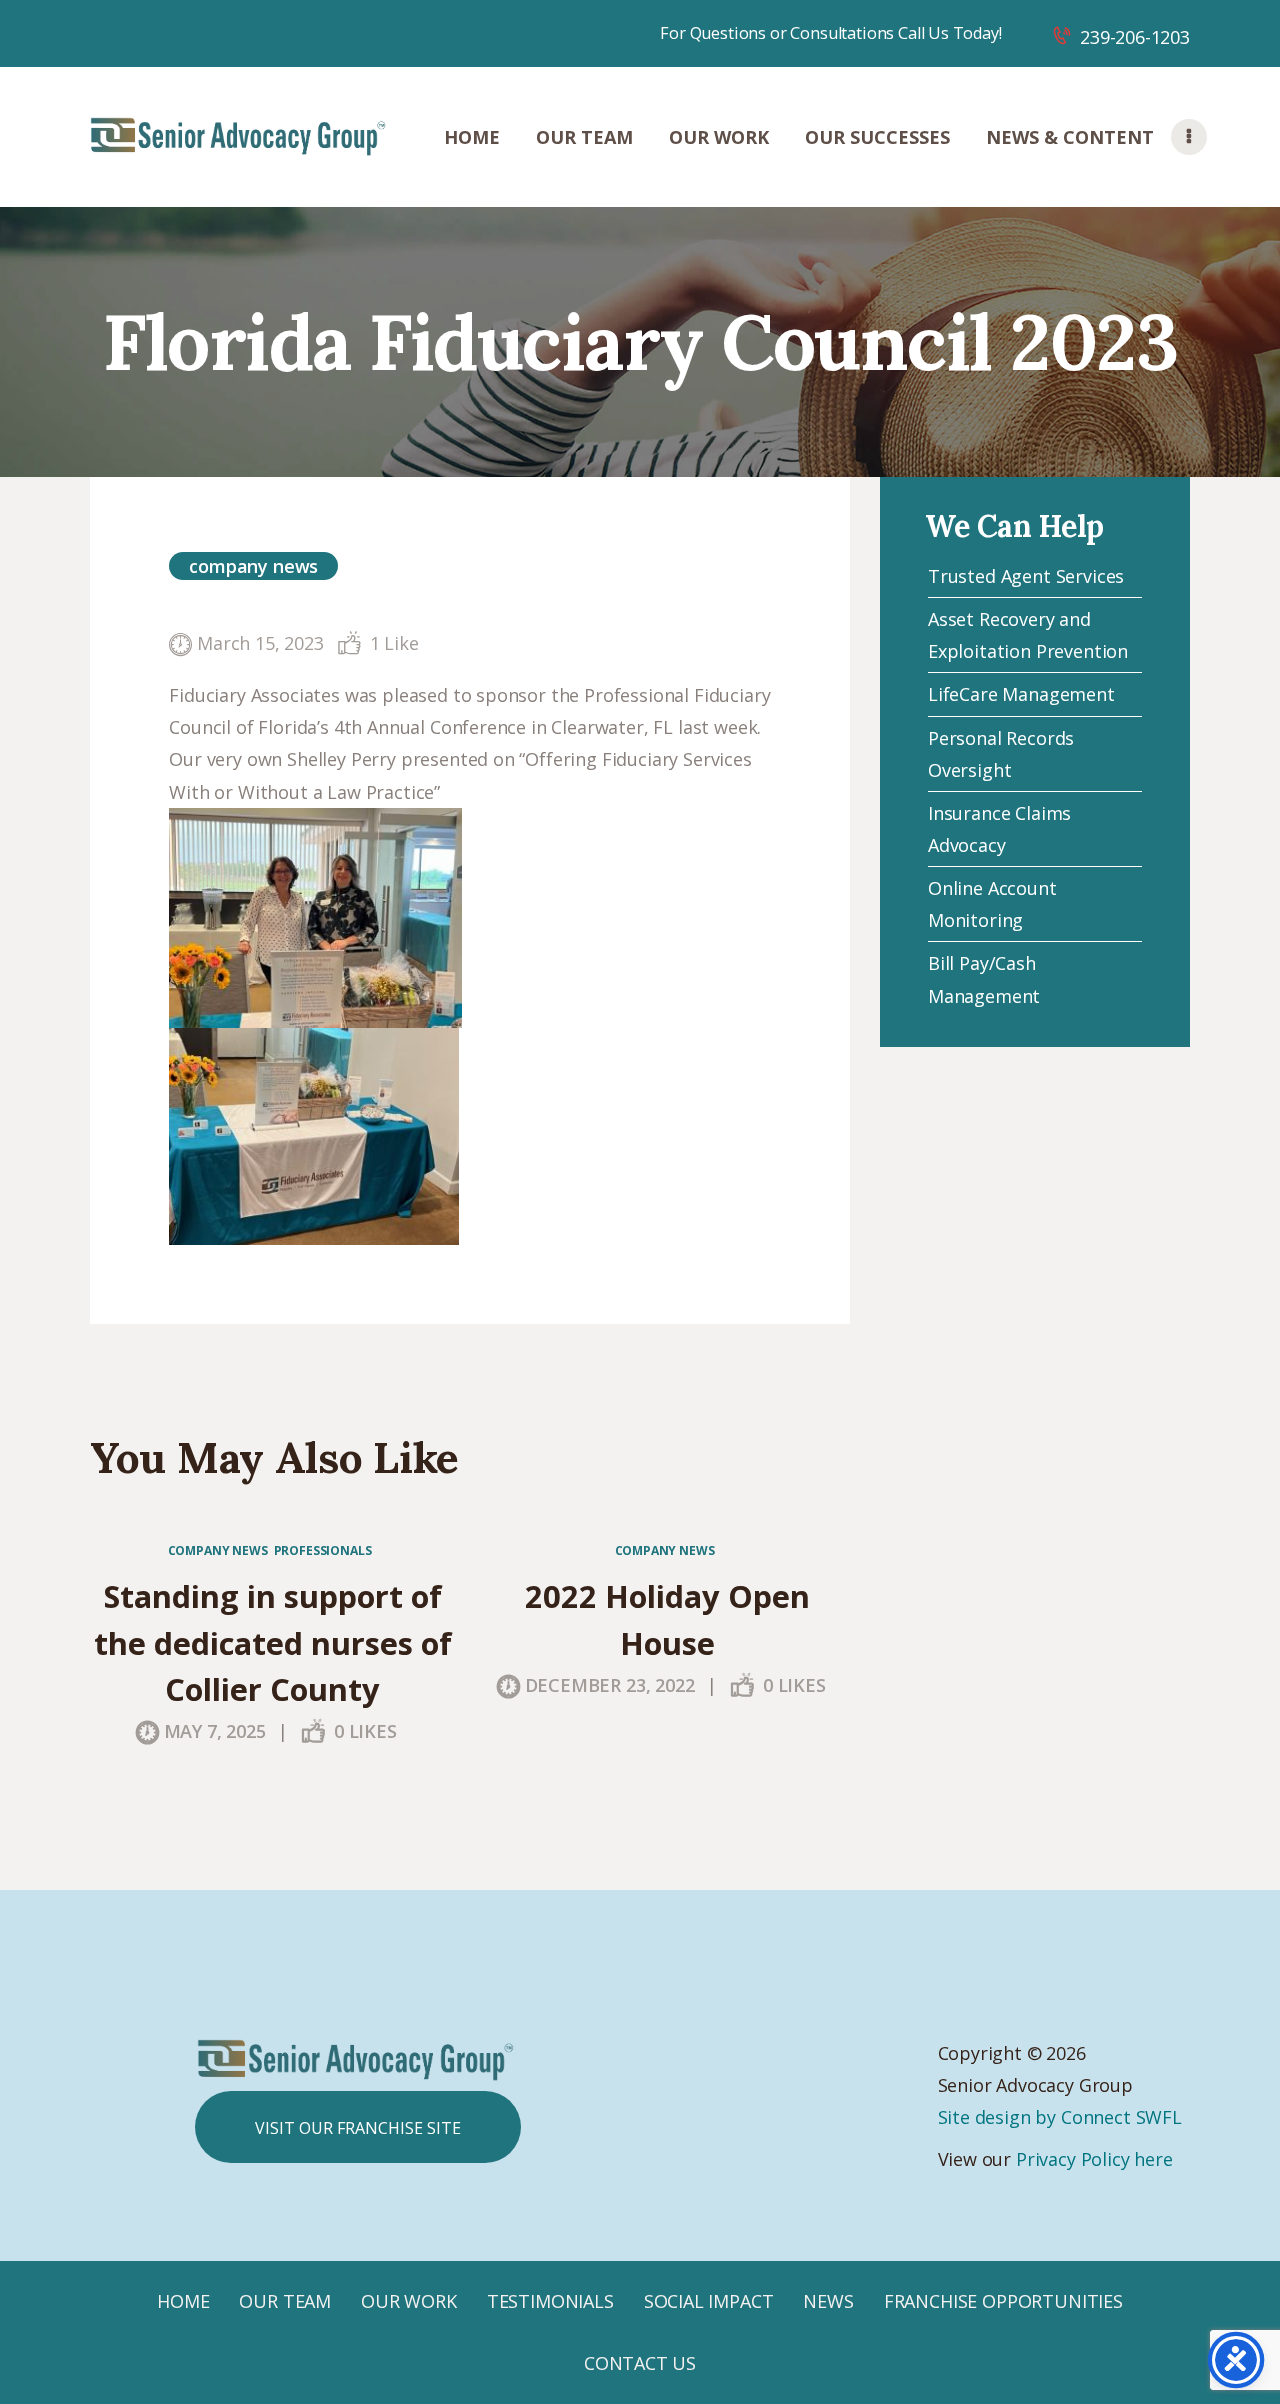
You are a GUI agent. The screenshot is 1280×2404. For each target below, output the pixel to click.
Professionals (323, 1550)
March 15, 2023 (260, 643)
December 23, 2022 (610, 1685)
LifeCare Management (1021, 694)
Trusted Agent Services (1026, 576)
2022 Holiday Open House (667, 1619)
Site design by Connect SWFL (1060, 2117)
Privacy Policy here (1094, 2159)
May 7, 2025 (215, 1731)
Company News (253, 566)
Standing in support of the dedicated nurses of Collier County (273, 1642)
